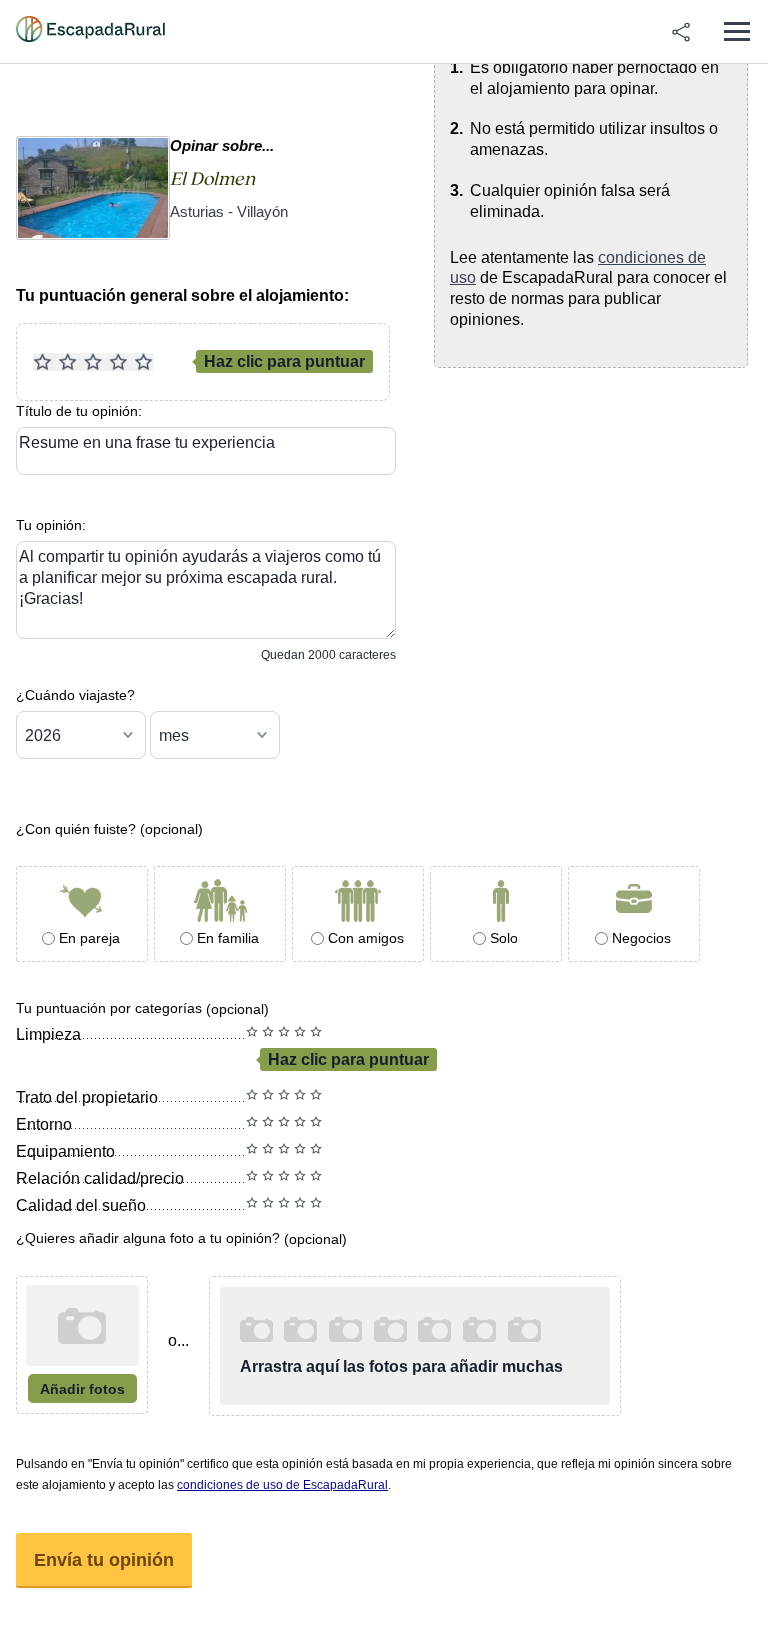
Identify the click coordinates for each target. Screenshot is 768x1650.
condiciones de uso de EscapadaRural (282, 1485)
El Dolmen (212, 179)
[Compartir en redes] (681, 32)
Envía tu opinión (104, 1560)
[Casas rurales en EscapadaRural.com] (90, 32)
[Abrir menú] (736, 31)
